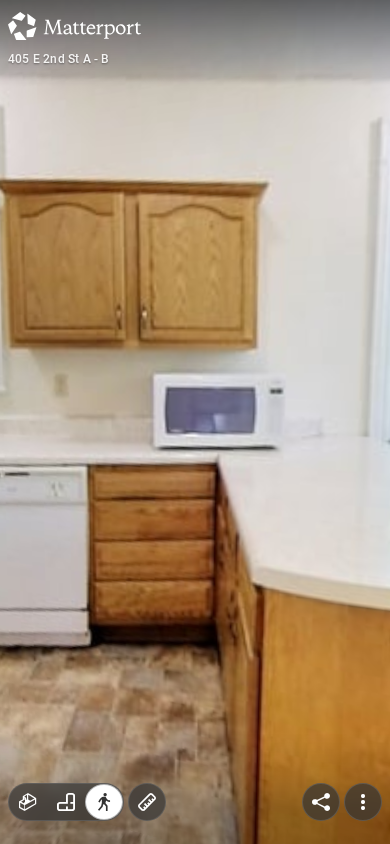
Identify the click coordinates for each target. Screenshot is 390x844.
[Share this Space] (321, 802)
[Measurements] (147, 802)
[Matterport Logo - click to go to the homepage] (74, 26)
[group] (66, 802)
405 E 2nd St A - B (59, 59)
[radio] (28, 802)
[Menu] (363, 802)
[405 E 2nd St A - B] (195, 422)
